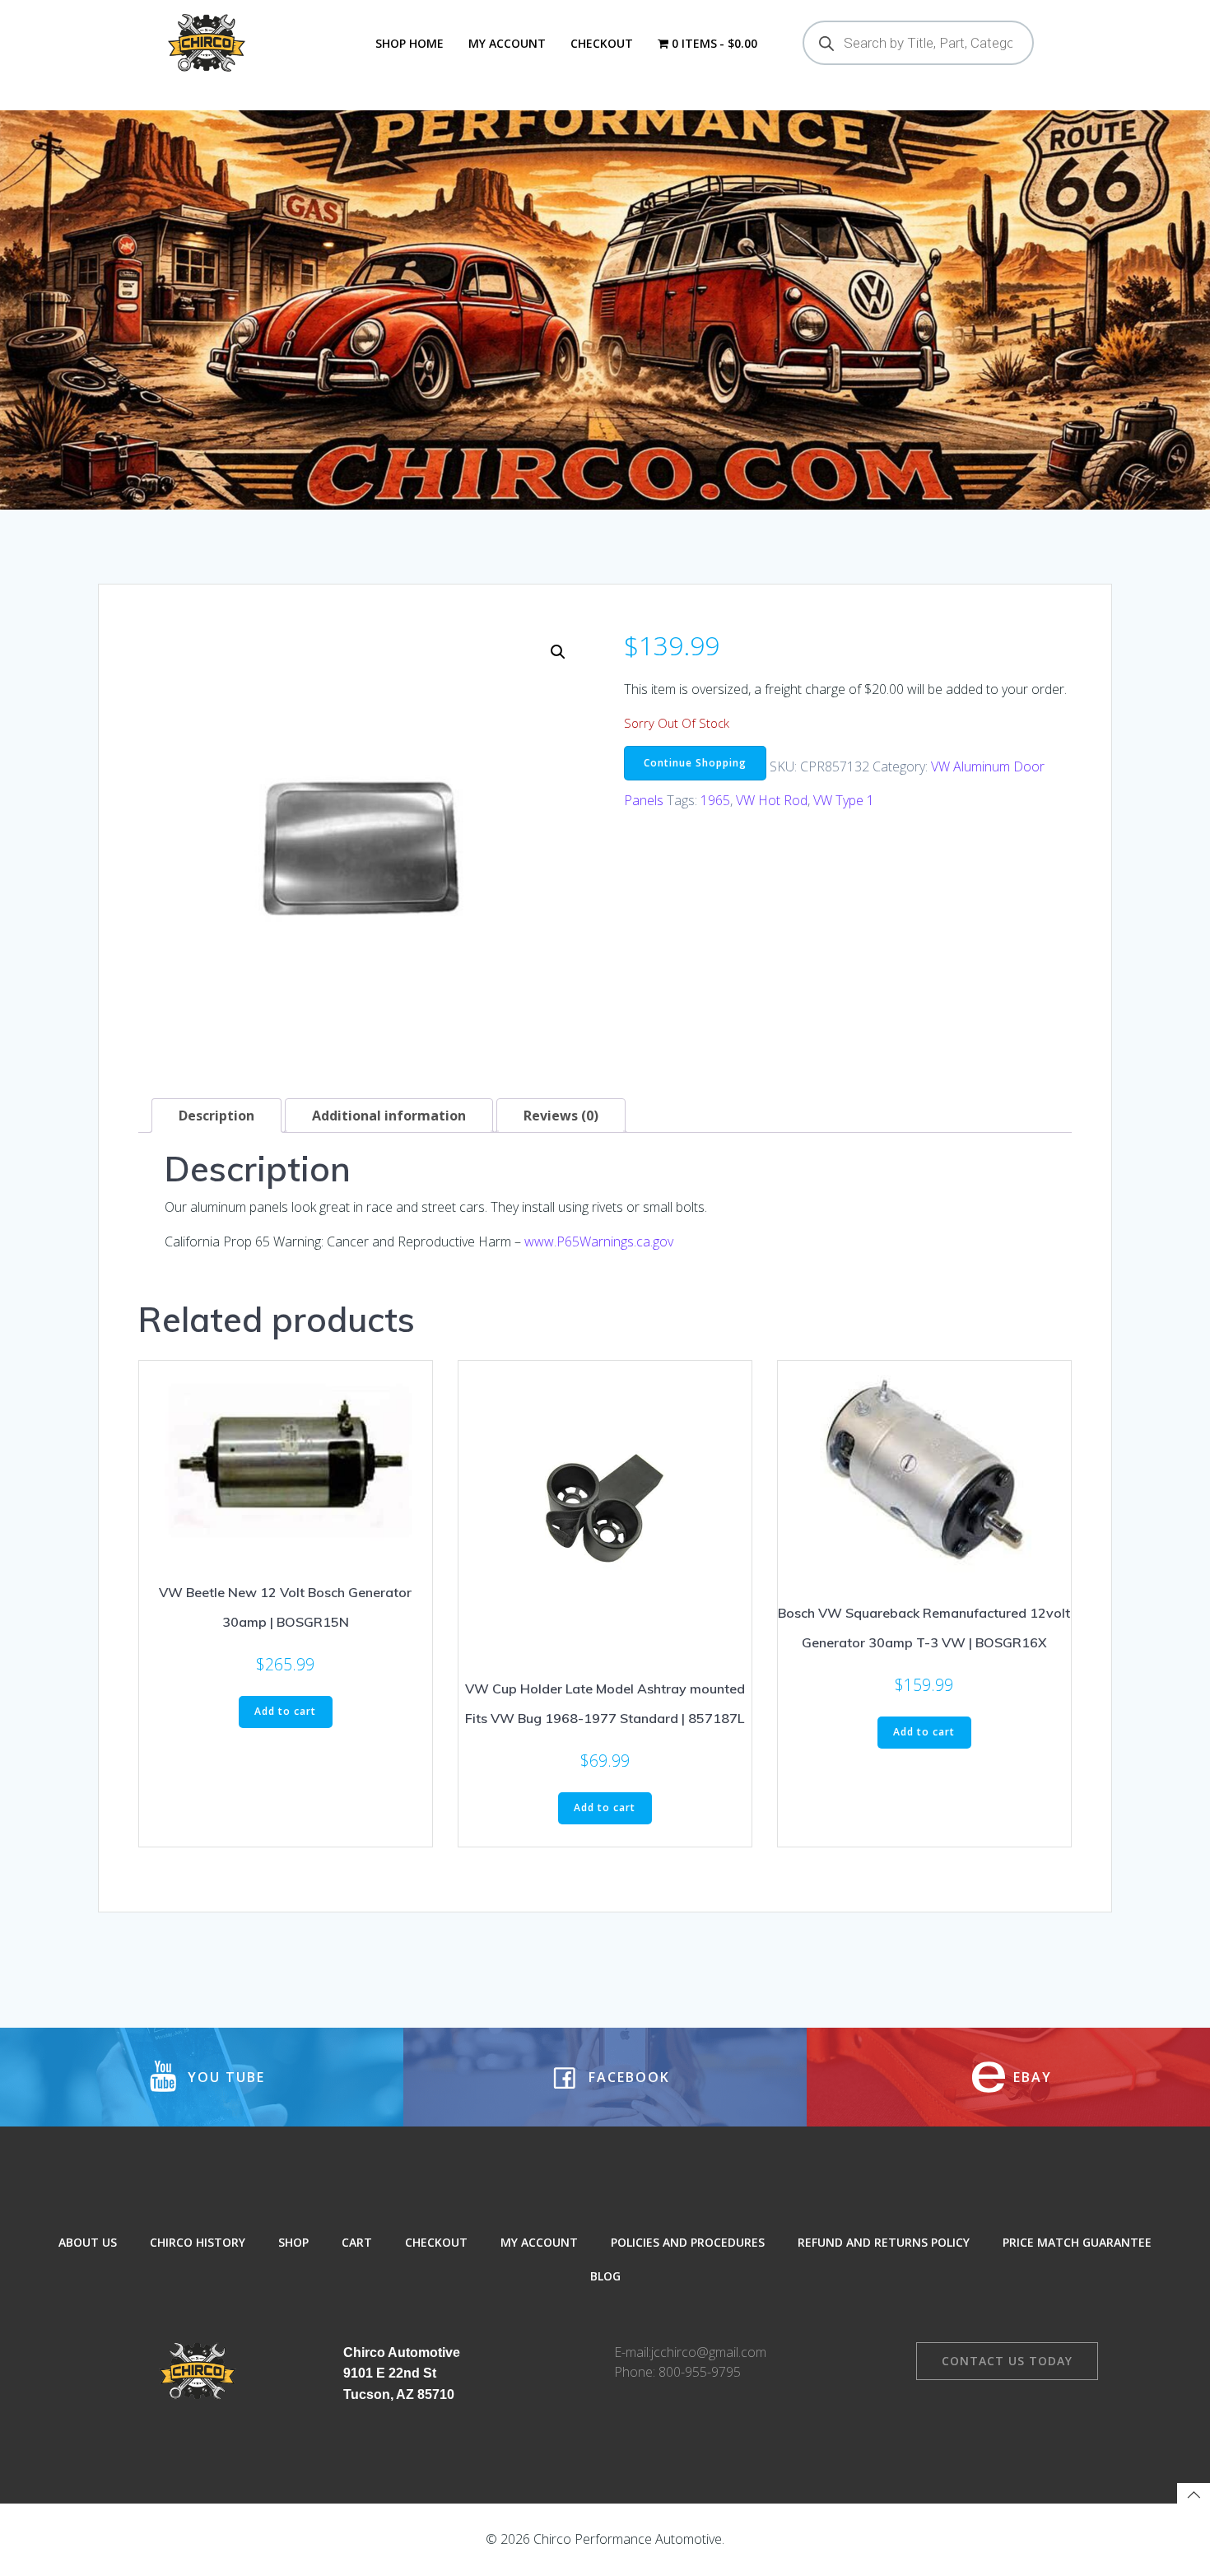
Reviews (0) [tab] (561, 1116)
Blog (605, 2276)
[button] (558, 652)
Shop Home (410, 43)
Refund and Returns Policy (884, 2242)
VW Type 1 (844, 800)
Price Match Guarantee (1077, 2242)
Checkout (602, 43)
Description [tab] (216, 1116)
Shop (293, 2242)
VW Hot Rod (772, 800)
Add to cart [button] (285, 1711)
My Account (507, 43)
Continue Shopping (695, 763)
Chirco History (198, 2242)
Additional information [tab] (389, 1116)
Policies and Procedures (688, 2242)
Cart (357, 2242)
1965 (715, 800)
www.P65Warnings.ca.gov (599, 1241)
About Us (88, 2242)
